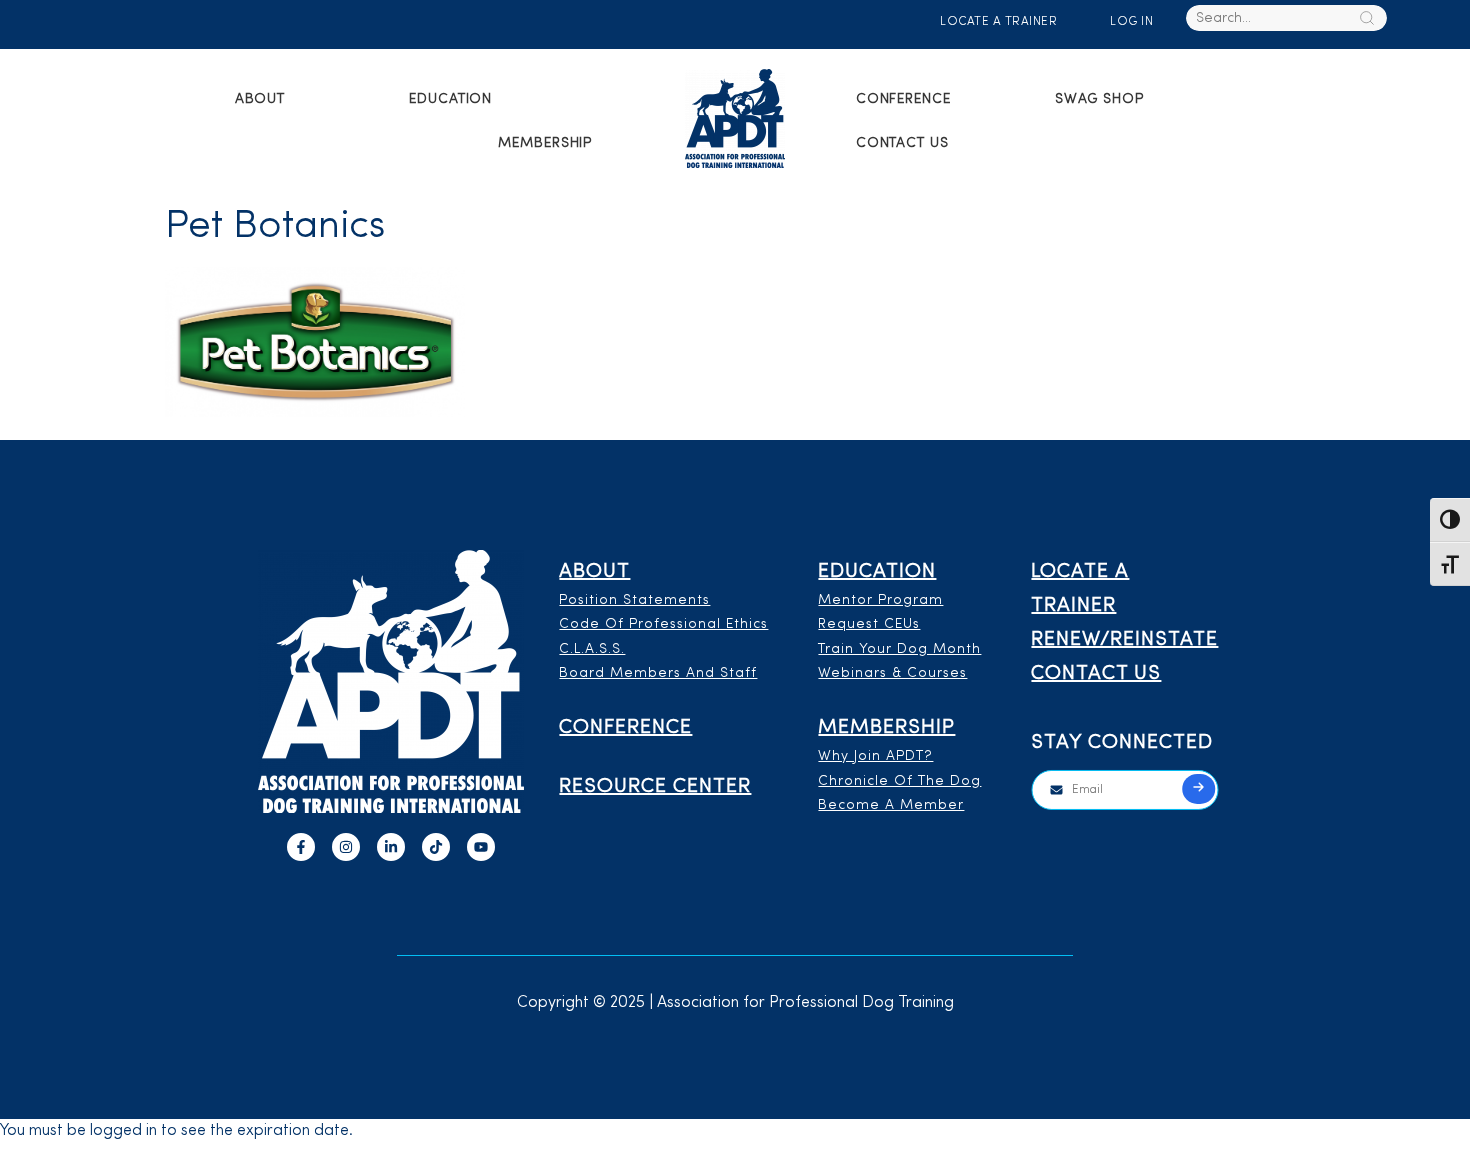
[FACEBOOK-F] (301, 847)
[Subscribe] (1199, 789)
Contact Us (902, 143)
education (877, 572)
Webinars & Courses (892, 673)
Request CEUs (869, 624)
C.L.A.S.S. (592, 649)
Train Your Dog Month (899, 649)
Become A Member (891, 805)
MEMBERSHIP (545, 143)
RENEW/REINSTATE (1124, 640)
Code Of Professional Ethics (663, 624)
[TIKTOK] (436, 847)
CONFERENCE (625, 728)
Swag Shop (1099, 99)
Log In (1131, 22)
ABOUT (260, 99)
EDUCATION (450, 99)
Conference (903, 99)
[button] (272, 100)
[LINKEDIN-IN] (391, 847)
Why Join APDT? (875, 756)
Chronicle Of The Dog (899, 781)
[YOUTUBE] (481, 847)
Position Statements (634, 600)
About (594, 572)
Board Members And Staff (658, 673)
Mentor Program (880, 600)
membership (886, 728)
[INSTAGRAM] (346, 847)
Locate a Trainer (998, 22)
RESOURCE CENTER (655, 787)
